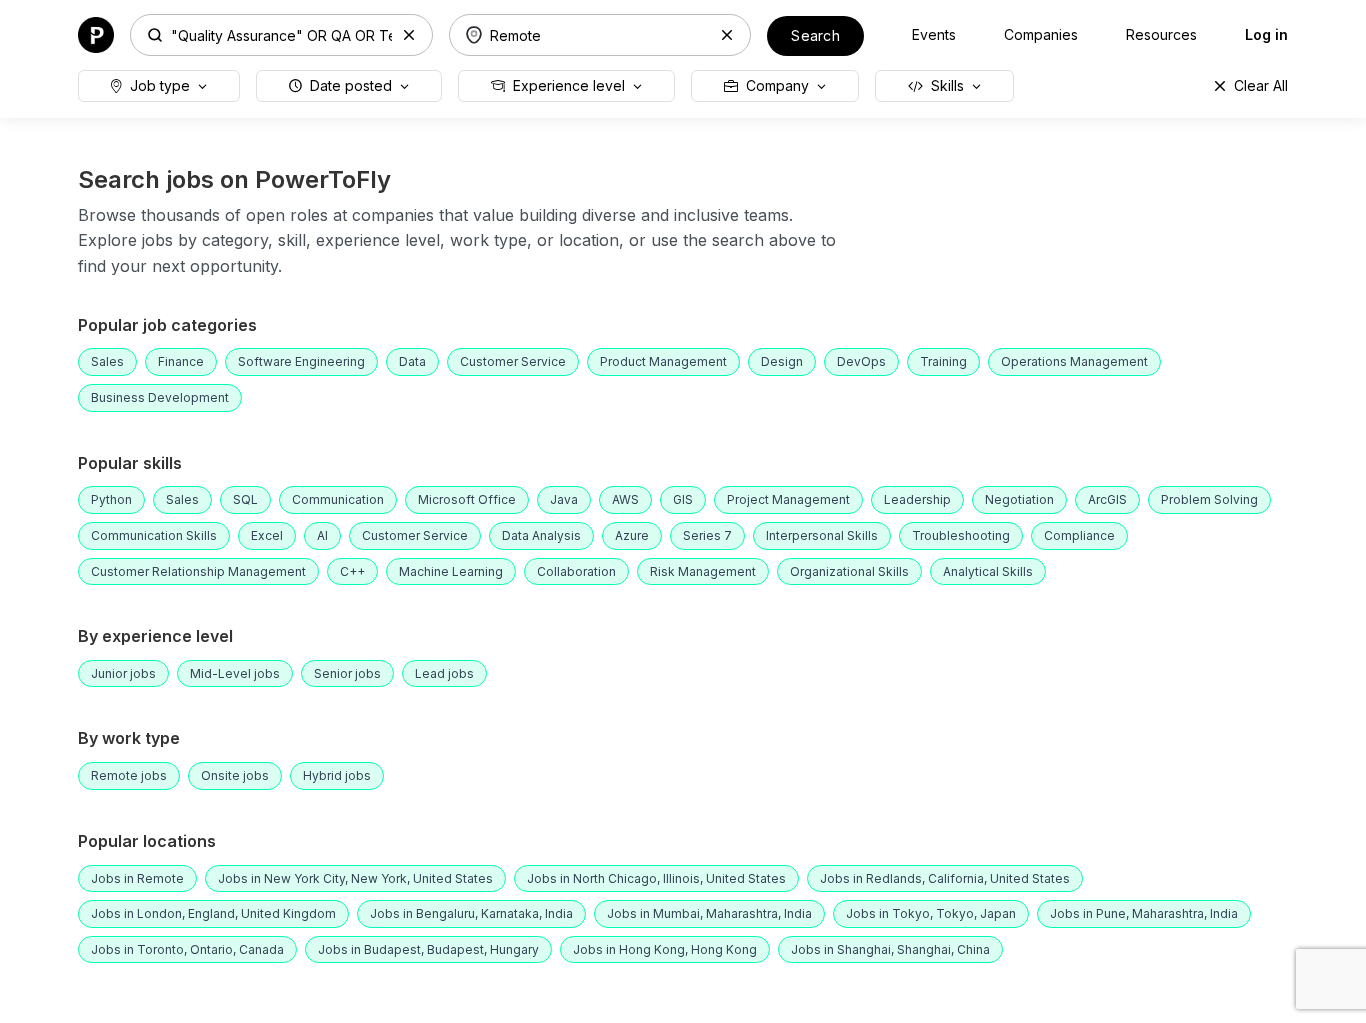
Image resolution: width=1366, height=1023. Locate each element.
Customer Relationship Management (198, 571)
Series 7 (707, 535)
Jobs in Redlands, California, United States (945, 878)
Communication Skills (154, 535)
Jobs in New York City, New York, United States (355, 878)
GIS (683, 499)
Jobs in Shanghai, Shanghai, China (890, 949)
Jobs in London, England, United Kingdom (213, 913)
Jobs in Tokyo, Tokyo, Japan (931, 913)
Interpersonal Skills (822, 535)
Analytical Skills (988, 571)
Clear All (1261, 85)
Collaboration (576, 571)
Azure (632, 535)
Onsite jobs (235, 775)
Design (782, 361)
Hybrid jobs (337, 775)
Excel (267, 535)
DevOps (861, 361)
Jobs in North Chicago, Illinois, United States (656, 878)
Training (943, 361)
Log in (1266, 34)
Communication (338, 499)
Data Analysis (541, 535)
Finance (181, 361)
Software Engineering (301, 361)
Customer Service (513, 361)
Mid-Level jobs (235, 673)
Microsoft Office (467, 499)
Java (564, 499)
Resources (1161, 34)
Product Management (663, 361)
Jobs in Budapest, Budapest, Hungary (428, 949)
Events (934, 34)
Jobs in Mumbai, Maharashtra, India (709, 913)
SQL (245, 499)
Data (412, 361)
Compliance (1079, 535)
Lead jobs (444, 673)
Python (111, 499)
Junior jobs (123, 673)
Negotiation (1019, 499)
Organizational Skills (849, 571)
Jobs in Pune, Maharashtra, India (1144, 913)
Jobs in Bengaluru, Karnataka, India (471, 913)
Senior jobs (347, 673)
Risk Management (703, 571)
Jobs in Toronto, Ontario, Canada (187, 949)
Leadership (917, 499)
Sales (107, 361)
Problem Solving (1209, 499)
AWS (625, 499)
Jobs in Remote (137, 878)
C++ (352, 571)
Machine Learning (451, 571)
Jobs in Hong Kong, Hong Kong (665, 949)
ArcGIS (1107, 499)
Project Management (788, 499)
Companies (1041, 34)
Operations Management (1074, 361)
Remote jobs (129, 775)
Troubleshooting (961, 535)
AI (322, 535)
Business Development (160, 397)
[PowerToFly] (96, 33)
